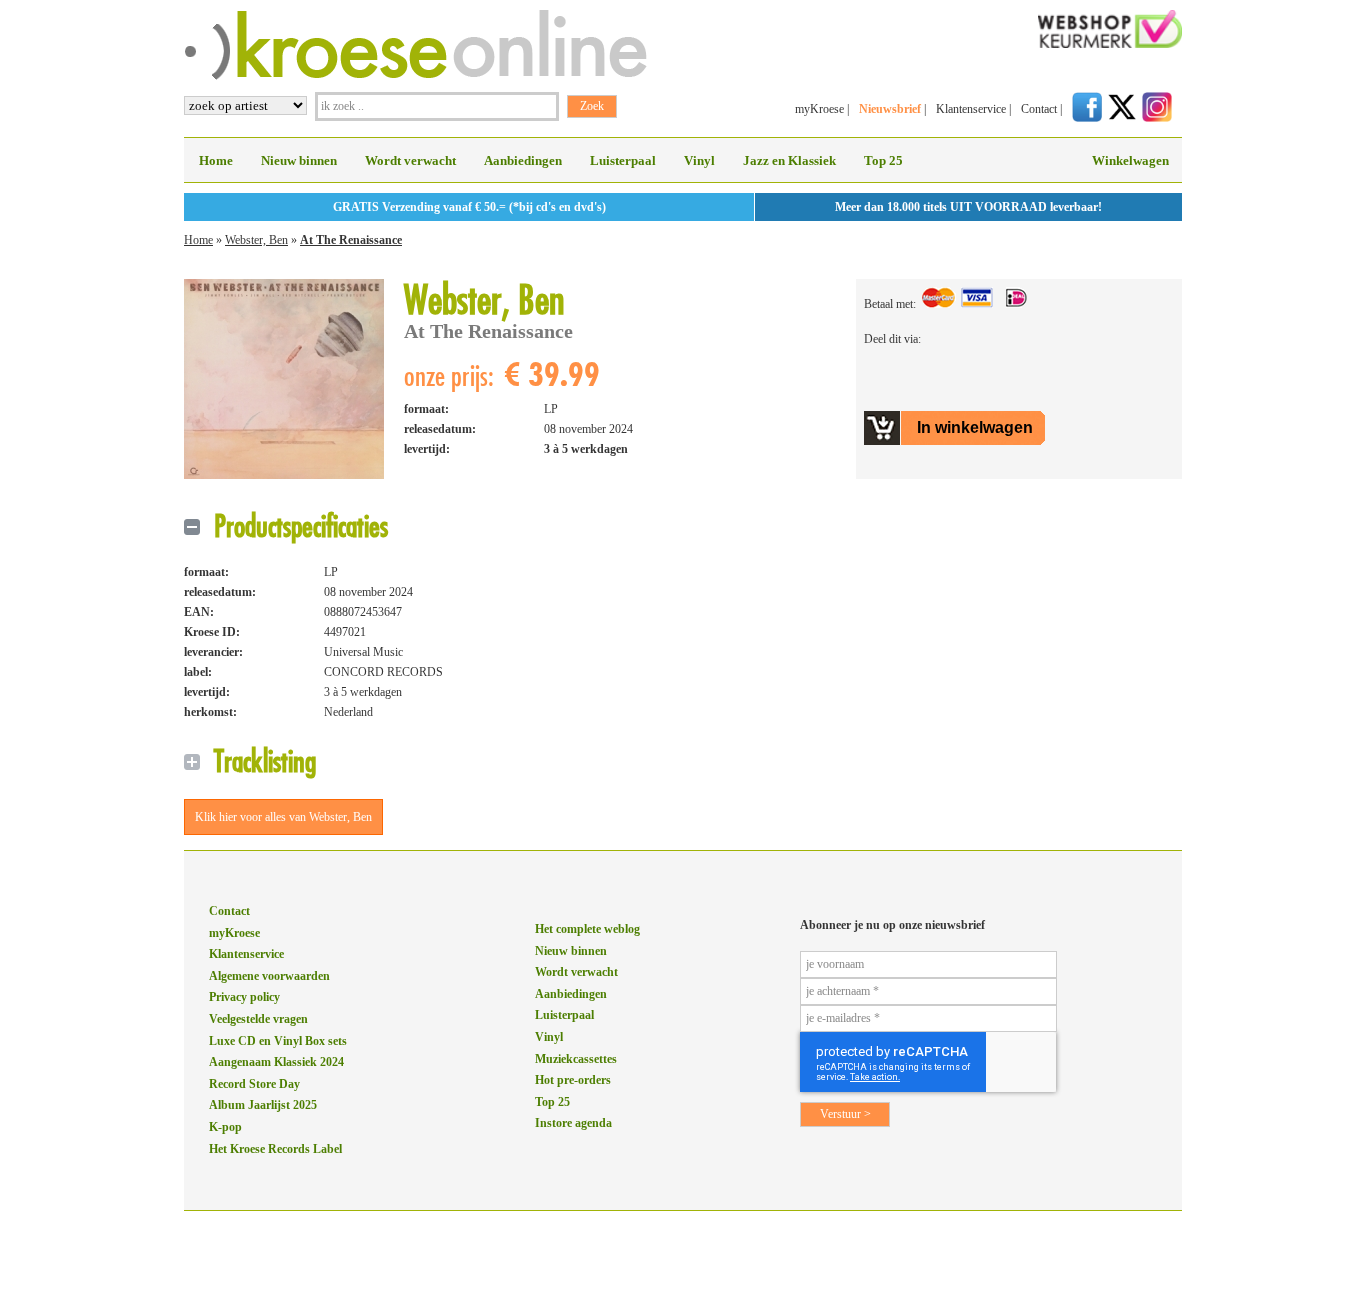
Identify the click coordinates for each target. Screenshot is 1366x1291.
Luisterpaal (623, 160)
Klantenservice (971, 109)
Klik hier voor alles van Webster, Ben (283, 817)
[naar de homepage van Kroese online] (415, 76)
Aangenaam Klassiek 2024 (276, 1062)
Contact (1039, 109)
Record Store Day (254, 1084)
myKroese (819, 109)
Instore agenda (573, 1123)
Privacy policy (244, 997)
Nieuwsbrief (890, 109)
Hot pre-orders (573, 1080)
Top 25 (883, 160)
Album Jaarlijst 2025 (263, 1105)
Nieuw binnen (299, 160)
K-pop (225, 1127)
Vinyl (699, 160)
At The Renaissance (351, 240)
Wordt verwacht (410, 160)
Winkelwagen (1130, 160)
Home (216, 160)
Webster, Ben (256, 240)
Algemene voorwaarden (269, 976)
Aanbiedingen (523, 160)
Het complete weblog (587, 929)
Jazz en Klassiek (789, 160)
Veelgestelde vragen (258, 1019)
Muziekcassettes (576, 1059)
